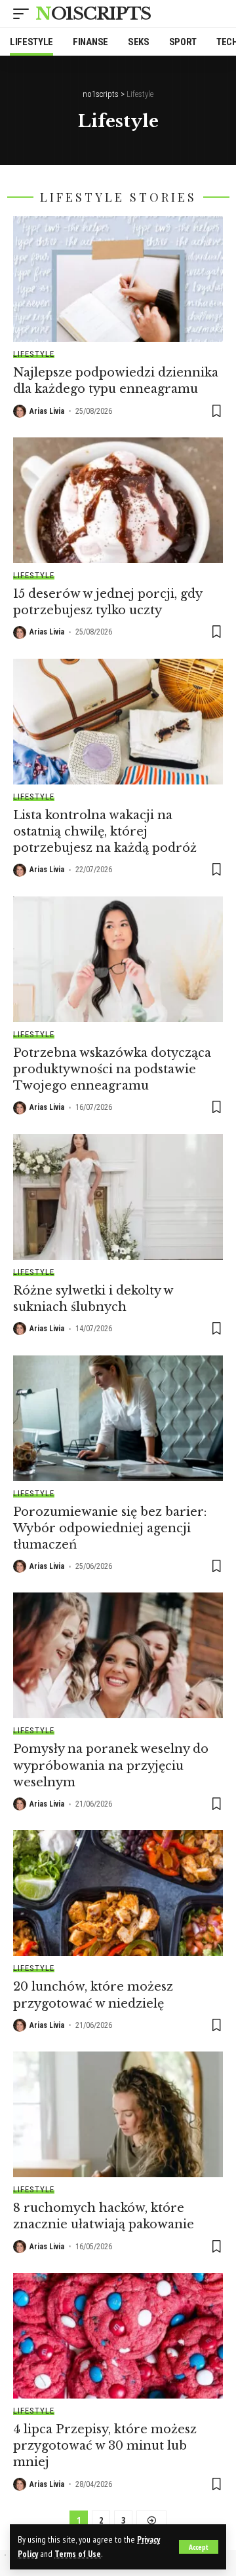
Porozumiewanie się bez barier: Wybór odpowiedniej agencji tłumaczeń (110, 1528)
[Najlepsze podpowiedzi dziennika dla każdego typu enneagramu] (118, 279)
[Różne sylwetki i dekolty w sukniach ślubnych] (118, 1197)
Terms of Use (78, 2554)
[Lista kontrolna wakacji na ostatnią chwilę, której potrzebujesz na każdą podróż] (118, 722)
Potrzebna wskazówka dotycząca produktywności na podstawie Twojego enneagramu (112, 1069)
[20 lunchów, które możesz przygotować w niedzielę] (118, 1893)
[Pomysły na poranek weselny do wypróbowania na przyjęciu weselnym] (118, 1655)
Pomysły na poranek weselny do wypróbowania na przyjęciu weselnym (111, 1765)
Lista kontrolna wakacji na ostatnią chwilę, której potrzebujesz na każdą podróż (105, 832)
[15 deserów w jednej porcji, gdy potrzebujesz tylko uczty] (118, 500)
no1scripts (93, 14)
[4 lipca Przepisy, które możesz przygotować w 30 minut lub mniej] (118, 2336)
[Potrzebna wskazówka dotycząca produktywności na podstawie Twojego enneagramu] (118, 959)
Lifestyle (34, 354)
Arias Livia (47, 411)
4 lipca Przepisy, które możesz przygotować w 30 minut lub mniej (105, 2446)
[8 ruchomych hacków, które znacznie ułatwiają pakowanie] (118, 2114)
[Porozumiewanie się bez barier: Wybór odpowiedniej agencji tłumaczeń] (118, 1418)
